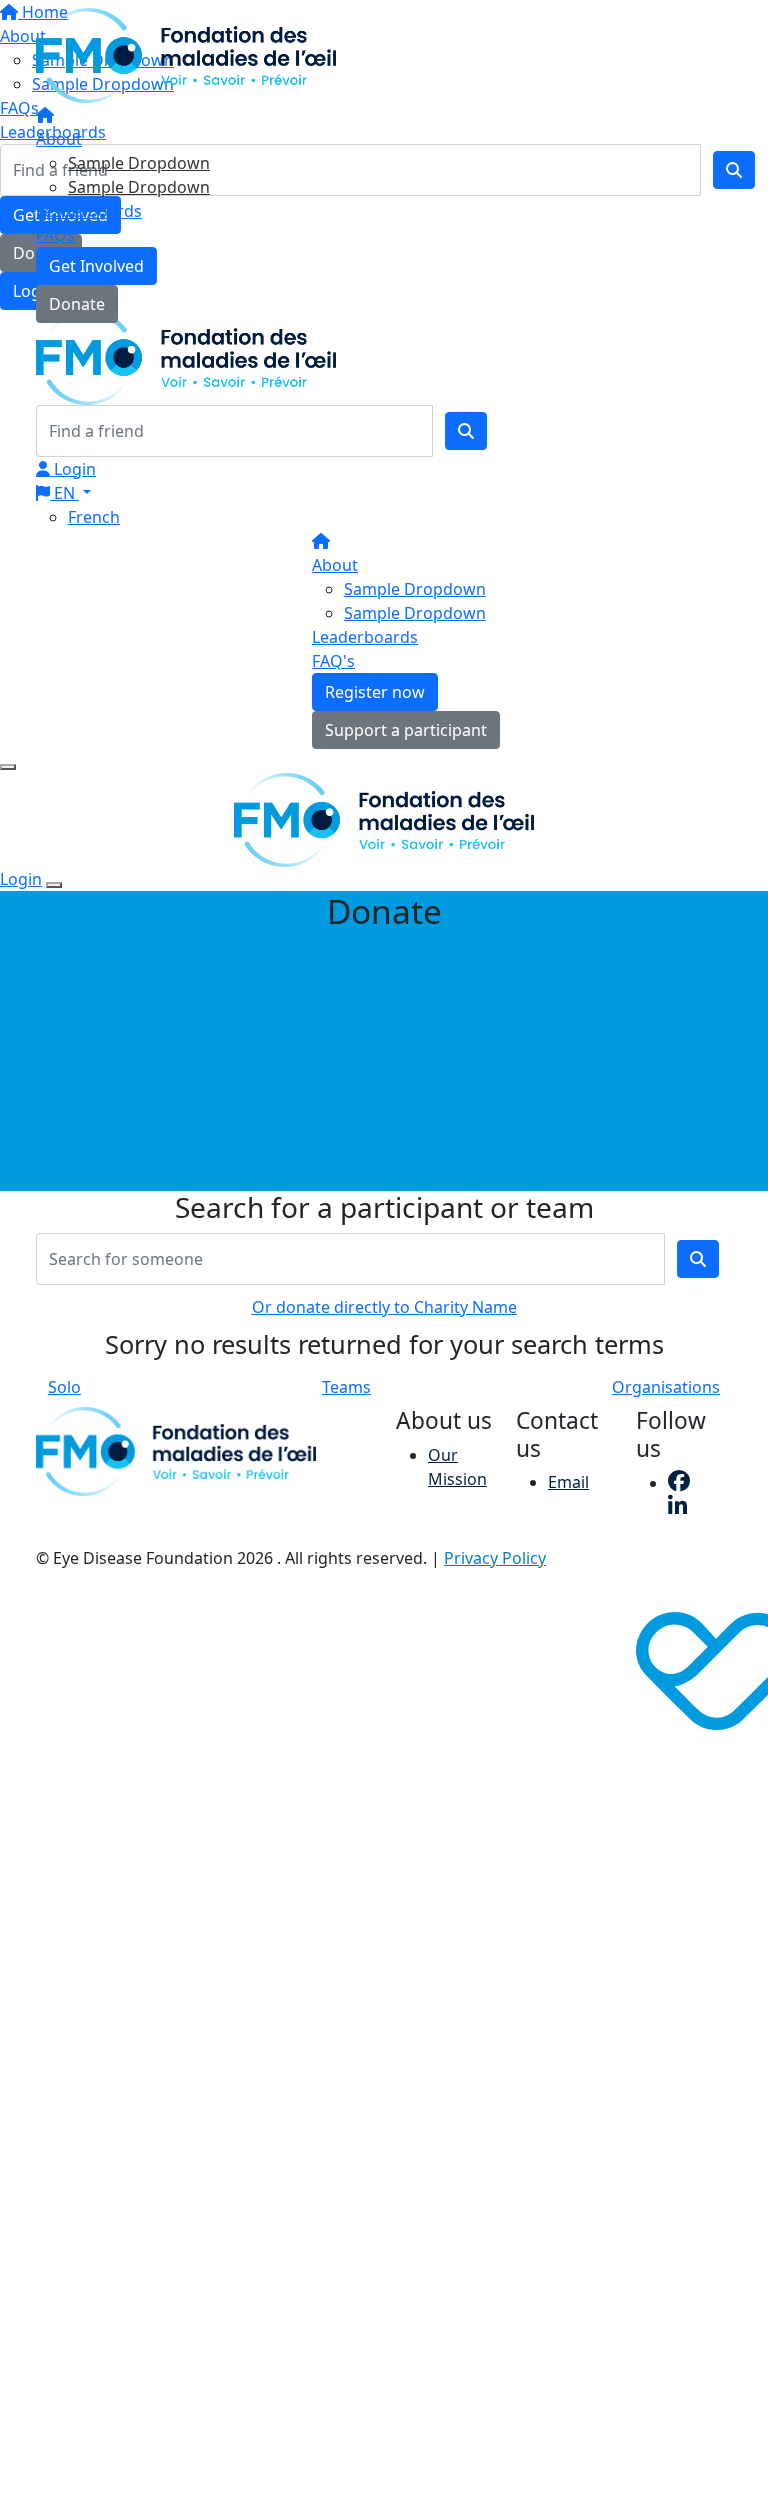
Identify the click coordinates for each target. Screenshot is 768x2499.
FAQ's (333, 661)
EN (64, 493)
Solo (64, 1387)
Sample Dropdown (139, 163)
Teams (346, 1387)
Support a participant (406, 730)
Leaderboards (89, 211)
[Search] (466, 431)
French (94, 517)
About (59, 139)
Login (73, 469)
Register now (375, 692)
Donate (77, 304)
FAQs (55, 235)
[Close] (54, 885)
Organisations (666, 1387)
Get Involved (96, 266)
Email (568, 1482)
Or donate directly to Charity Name (384, 1307)
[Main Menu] (8, 767)
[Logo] (186, 54)
